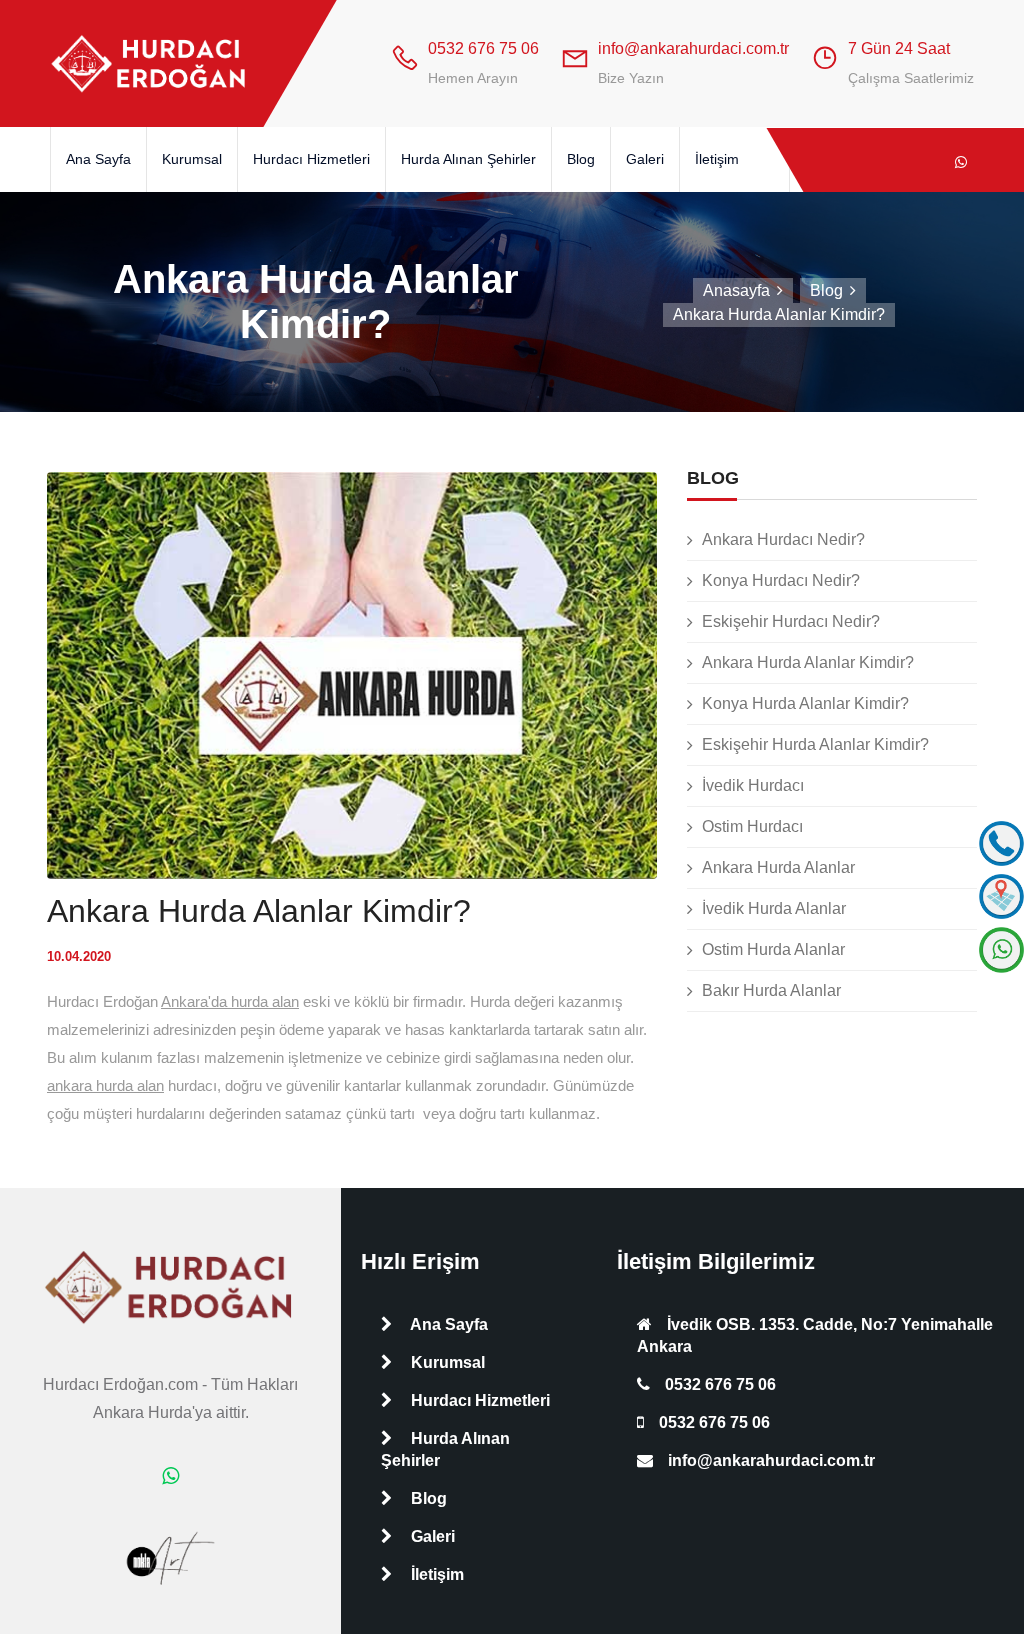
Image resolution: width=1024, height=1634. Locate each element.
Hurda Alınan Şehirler (468, 159)
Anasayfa (736, 290)
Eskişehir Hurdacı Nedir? (791, 621)
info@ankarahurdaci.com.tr (693, 48)
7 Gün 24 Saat (899, 48)
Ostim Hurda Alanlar (773, 949)
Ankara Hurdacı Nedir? (783, 539)
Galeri (645, 159)
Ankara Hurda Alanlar (778, 867)
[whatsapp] (961, 162)
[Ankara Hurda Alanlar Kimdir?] (150, 63)
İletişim (717, 159)
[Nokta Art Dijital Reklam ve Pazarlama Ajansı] (171, 1557)
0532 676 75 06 (483, 48)
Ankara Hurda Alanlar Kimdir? (808, 662)
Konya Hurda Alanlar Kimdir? (805, 703)
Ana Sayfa (98, 159)
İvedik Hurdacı (753, 785)
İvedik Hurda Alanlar (774, 908)
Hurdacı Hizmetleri (311, 159)
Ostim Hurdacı (752, 826)
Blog (581, 159)
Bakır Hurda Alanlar (771, 990)
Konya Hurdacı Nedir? (781, 580)
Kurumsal (192, 159)
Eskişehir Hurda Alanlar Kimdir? (815, 744)
